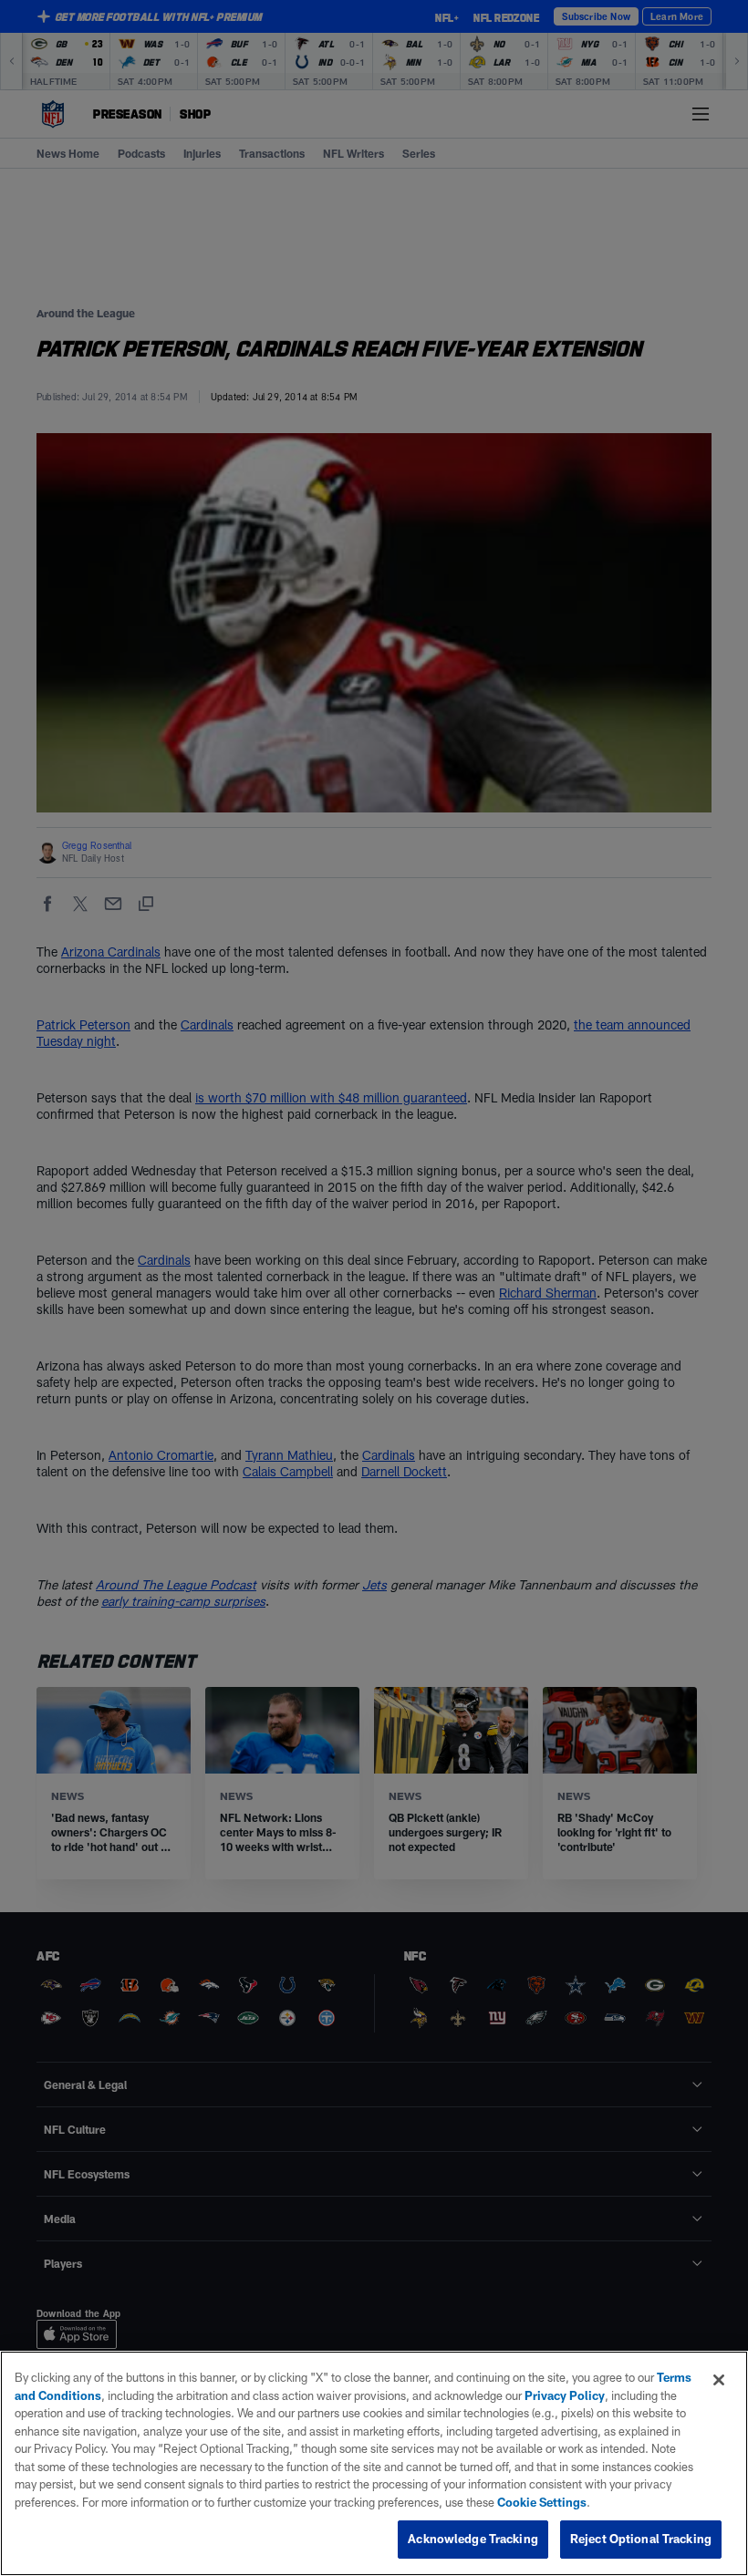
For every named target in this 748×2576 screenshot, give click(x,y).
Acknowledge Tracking (473, 2539)
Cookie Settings (542, 2502)
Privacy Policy (565, 2395)
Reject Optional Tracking (641, 2539)
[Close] (719, 2380)
